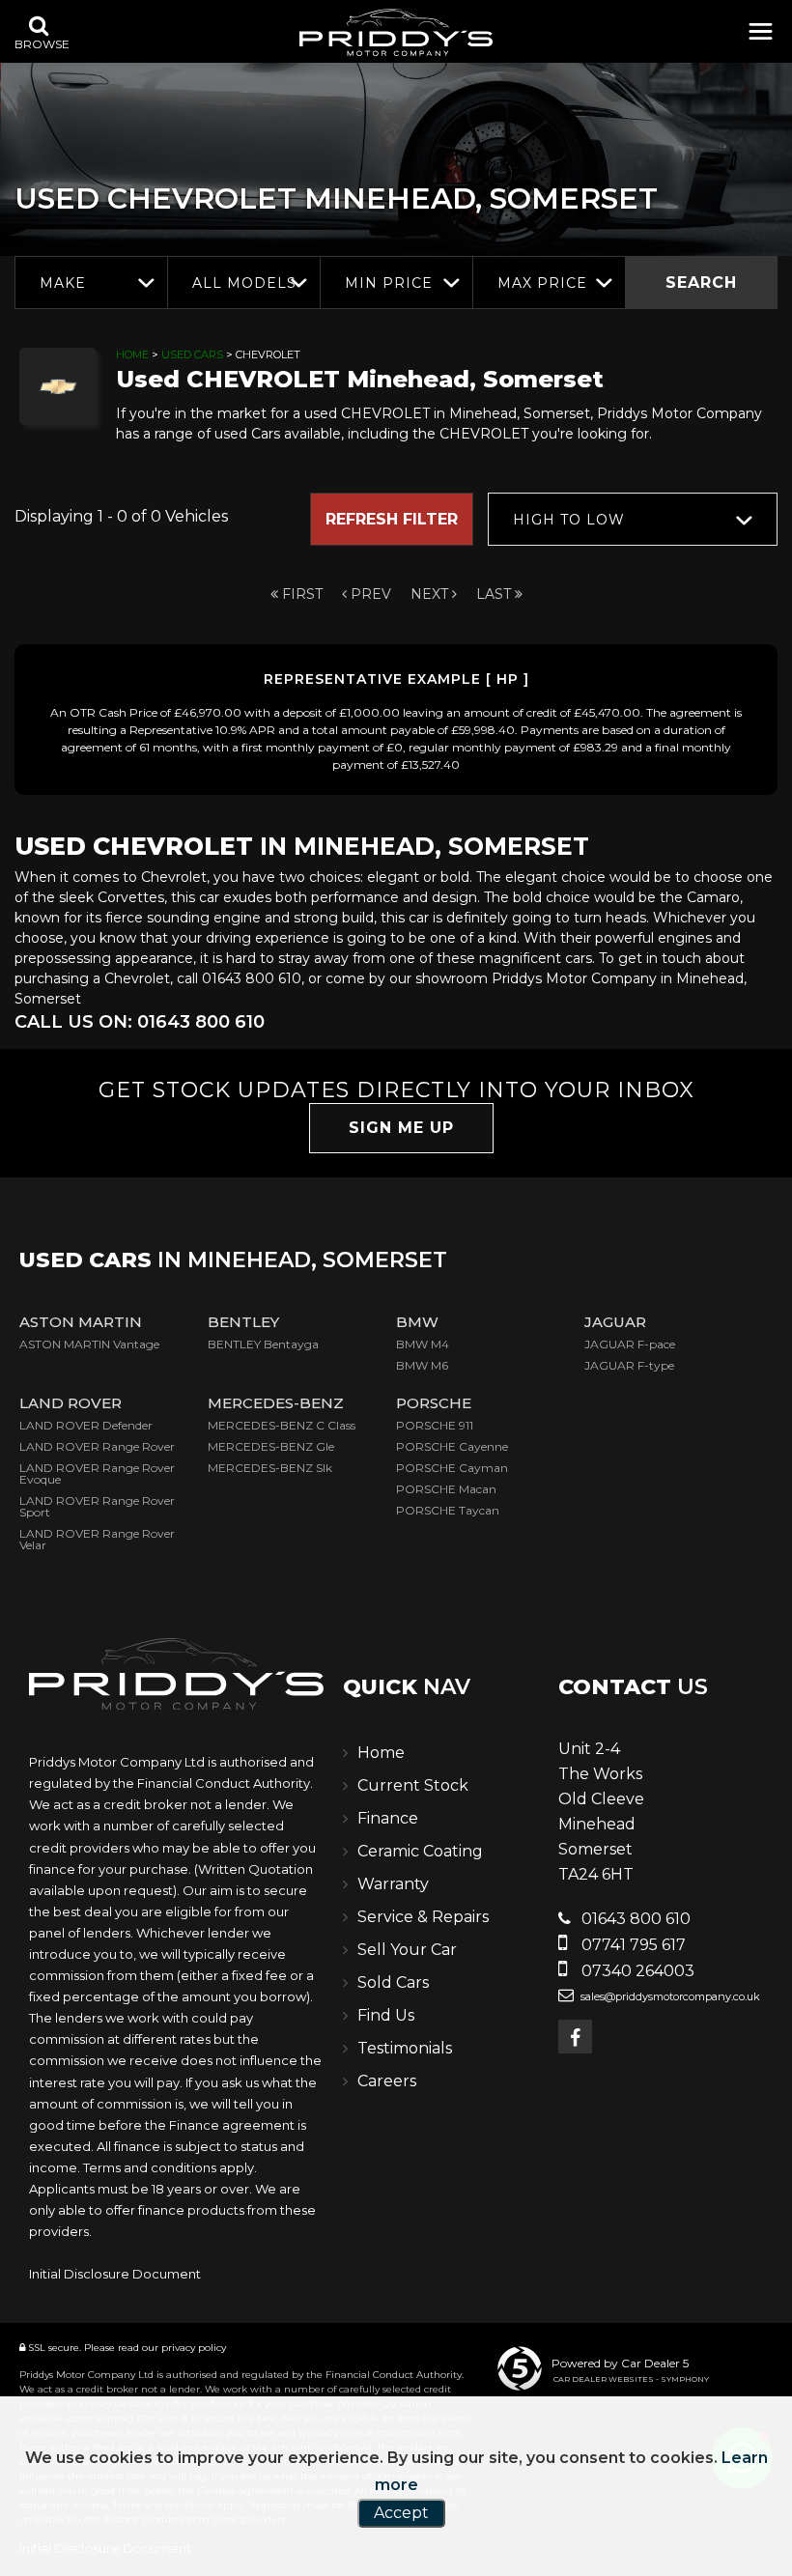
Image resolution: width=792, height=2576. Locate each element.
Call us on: (140, 1022)
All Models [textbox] (244, 283)
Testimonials (405, 2048)
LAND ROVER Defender (86, 1425)
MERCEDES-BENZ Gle (271, 1446)
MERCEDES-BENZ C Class (282, 1425)
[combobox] (91, 283)
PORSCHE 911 (435, 1425)
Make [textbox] (63, 283)
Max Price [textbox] (542, 283)
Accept (401, 2513)
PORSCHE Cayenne (452, 1446)
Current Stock (413, 1785)
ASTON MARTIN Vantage (89, 1344)
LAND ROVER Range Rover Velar (97, 1539)
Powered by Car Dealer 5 (620, 2363)
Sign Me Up (401, 1128)
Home (132, 354)
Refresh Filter (392, 519)
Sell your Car (407, 1950)
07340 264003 (636, 1971)
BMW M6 (422, 1365)
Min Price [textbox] (389, 283)
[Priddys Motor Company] (396, 35)
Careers (387, 2081)
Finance (388, 1818)
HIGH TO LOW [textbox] (569, 520)
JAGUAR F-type (629, 1365)
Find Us (386, 2015)
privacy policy (194, 2348)
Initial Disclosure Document (115, 2274)
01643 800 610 (634, 1919)
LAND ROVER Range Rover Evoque (97, 1473)
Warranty (393, 1884)
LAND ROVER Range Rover (97, 1446)
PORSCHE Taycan (448, 1510)
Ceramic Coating (420, 1851)
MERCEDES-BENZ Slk (270, 1468)
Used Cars (192, 354)
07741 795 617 (632, 1945)
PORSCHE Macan (446, 1489)
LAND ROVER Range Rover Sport (97, 1506)
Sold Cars (393, 1982)
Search (701, 283)
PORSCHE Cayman (452, 1468)
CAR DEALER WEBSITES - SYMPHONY (631, 2379)
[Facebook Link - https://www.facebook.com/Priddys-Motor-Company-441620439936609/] (575, 2037)
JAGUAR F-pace (630, 1344)
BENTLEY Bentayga (263, 1344)
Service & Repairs (423, 1917)
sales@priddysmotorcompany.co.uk (669, 1996)
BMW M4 (423, 1344)
